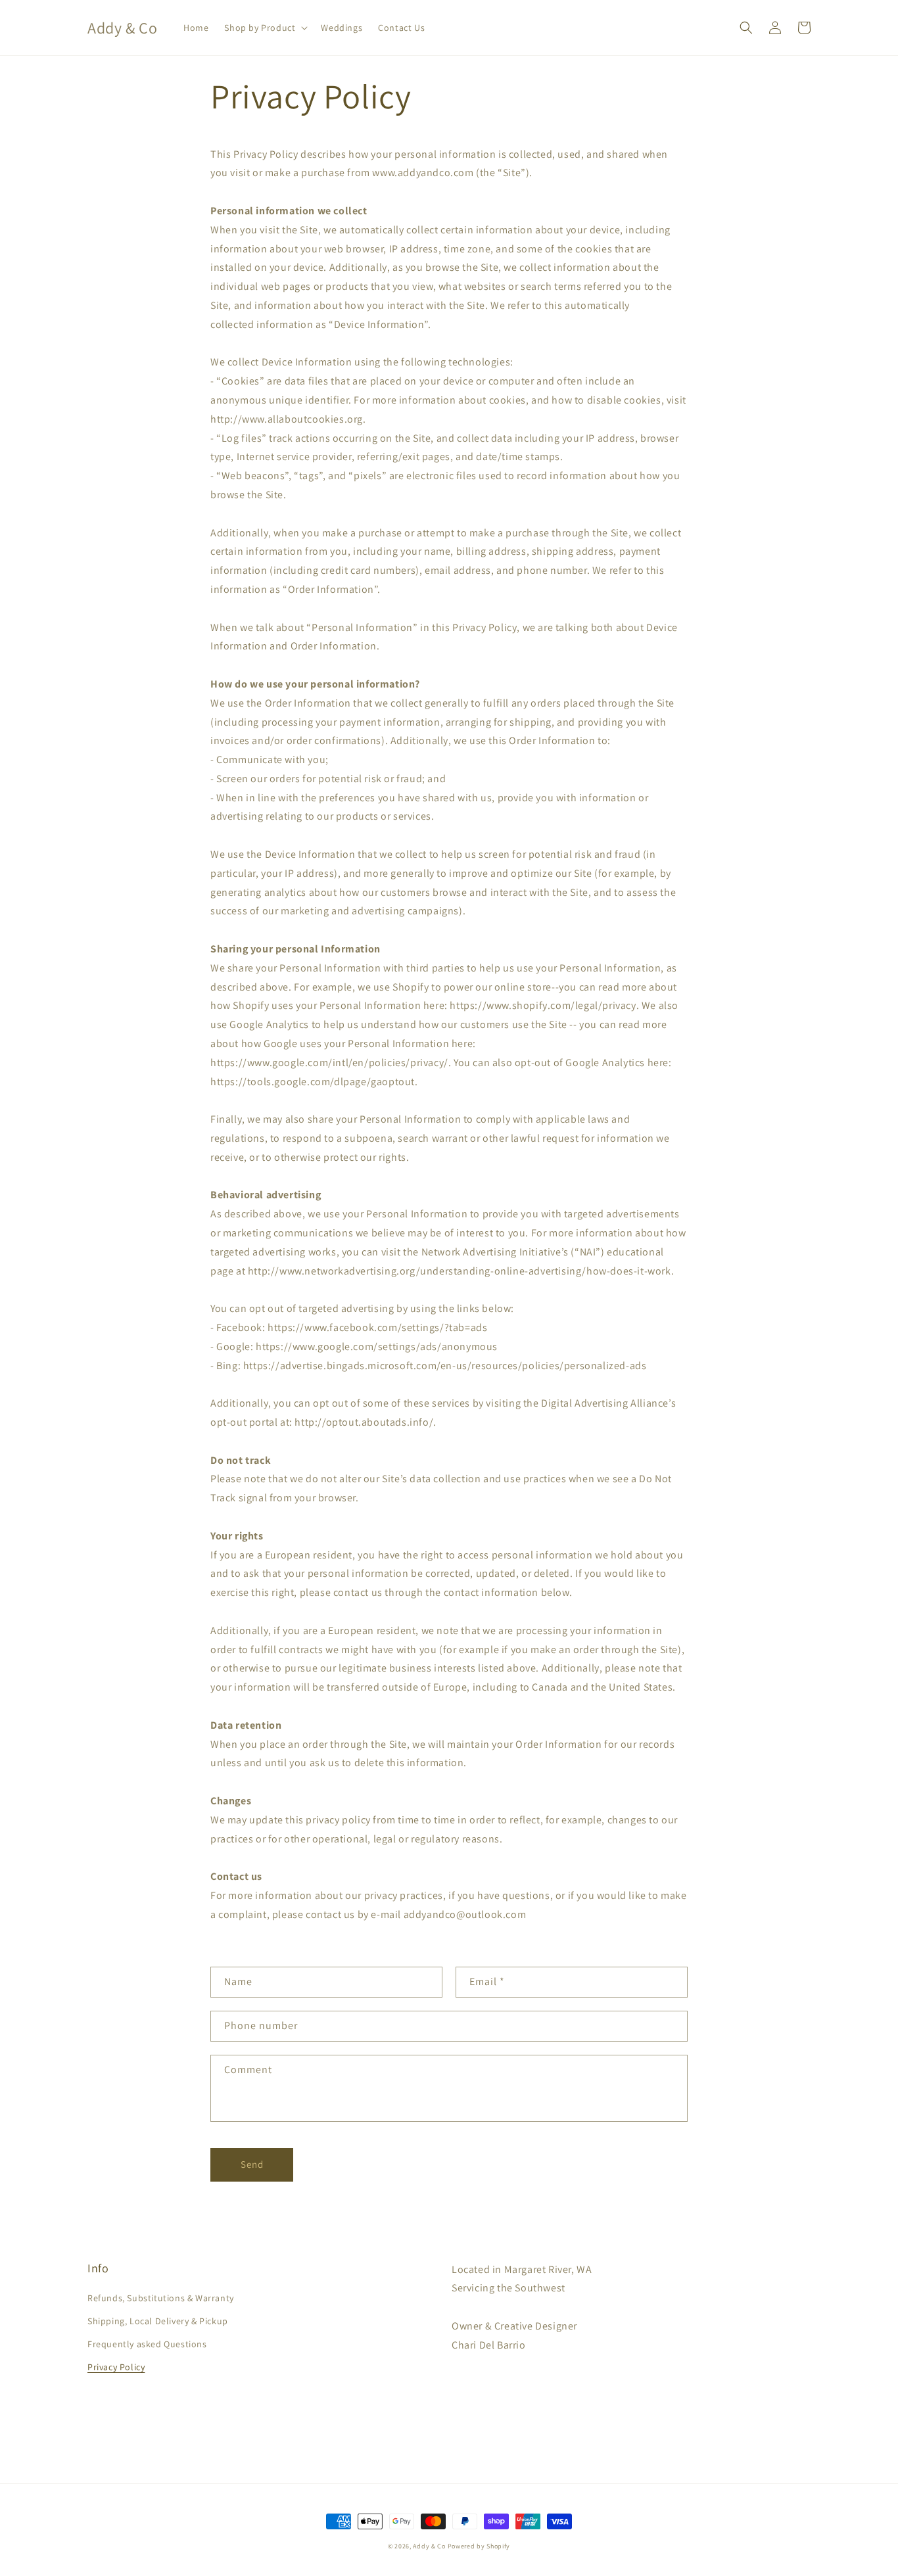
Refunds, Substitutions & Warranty (161, 2298)
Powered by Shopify (479, 2546)
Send (252, 2164)
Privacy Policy (116, 2367)
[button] (265, 28)
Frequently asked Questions (147, 2344)
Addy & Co (429, 2546)
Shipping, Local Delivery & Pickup (158, 2321)
